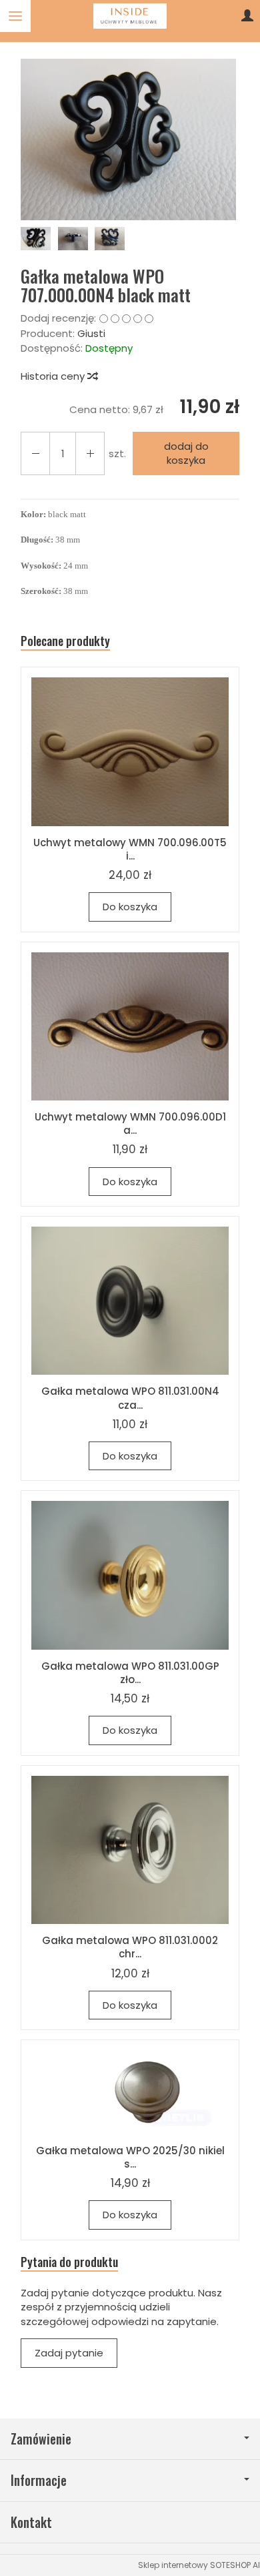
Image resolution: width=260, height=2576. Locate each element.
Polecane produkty (65, 641)
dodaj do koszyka (186, 453)
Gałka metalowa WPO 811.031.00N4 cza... (130, 1398)
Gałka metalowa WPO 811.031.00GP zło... (130, 1673)
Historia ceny (54, 376)
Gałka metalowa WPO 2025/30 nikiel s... (130, 2157)
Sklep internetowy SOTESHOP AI (199, 2565)
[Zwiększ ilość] (35, 453)
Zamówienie (41, 2439)
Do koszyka (130, 907)
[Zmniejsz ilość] (90, 453)
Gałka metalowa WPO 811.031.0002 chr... (130, 1947)
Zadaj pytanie (69, 2353)
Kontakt (31, 2522)
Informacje (39, 2480)
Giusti (91, 333)
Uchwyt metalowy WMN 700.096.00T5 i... (130, 849)
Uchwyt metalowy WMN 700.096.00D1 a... (130, 1123)
